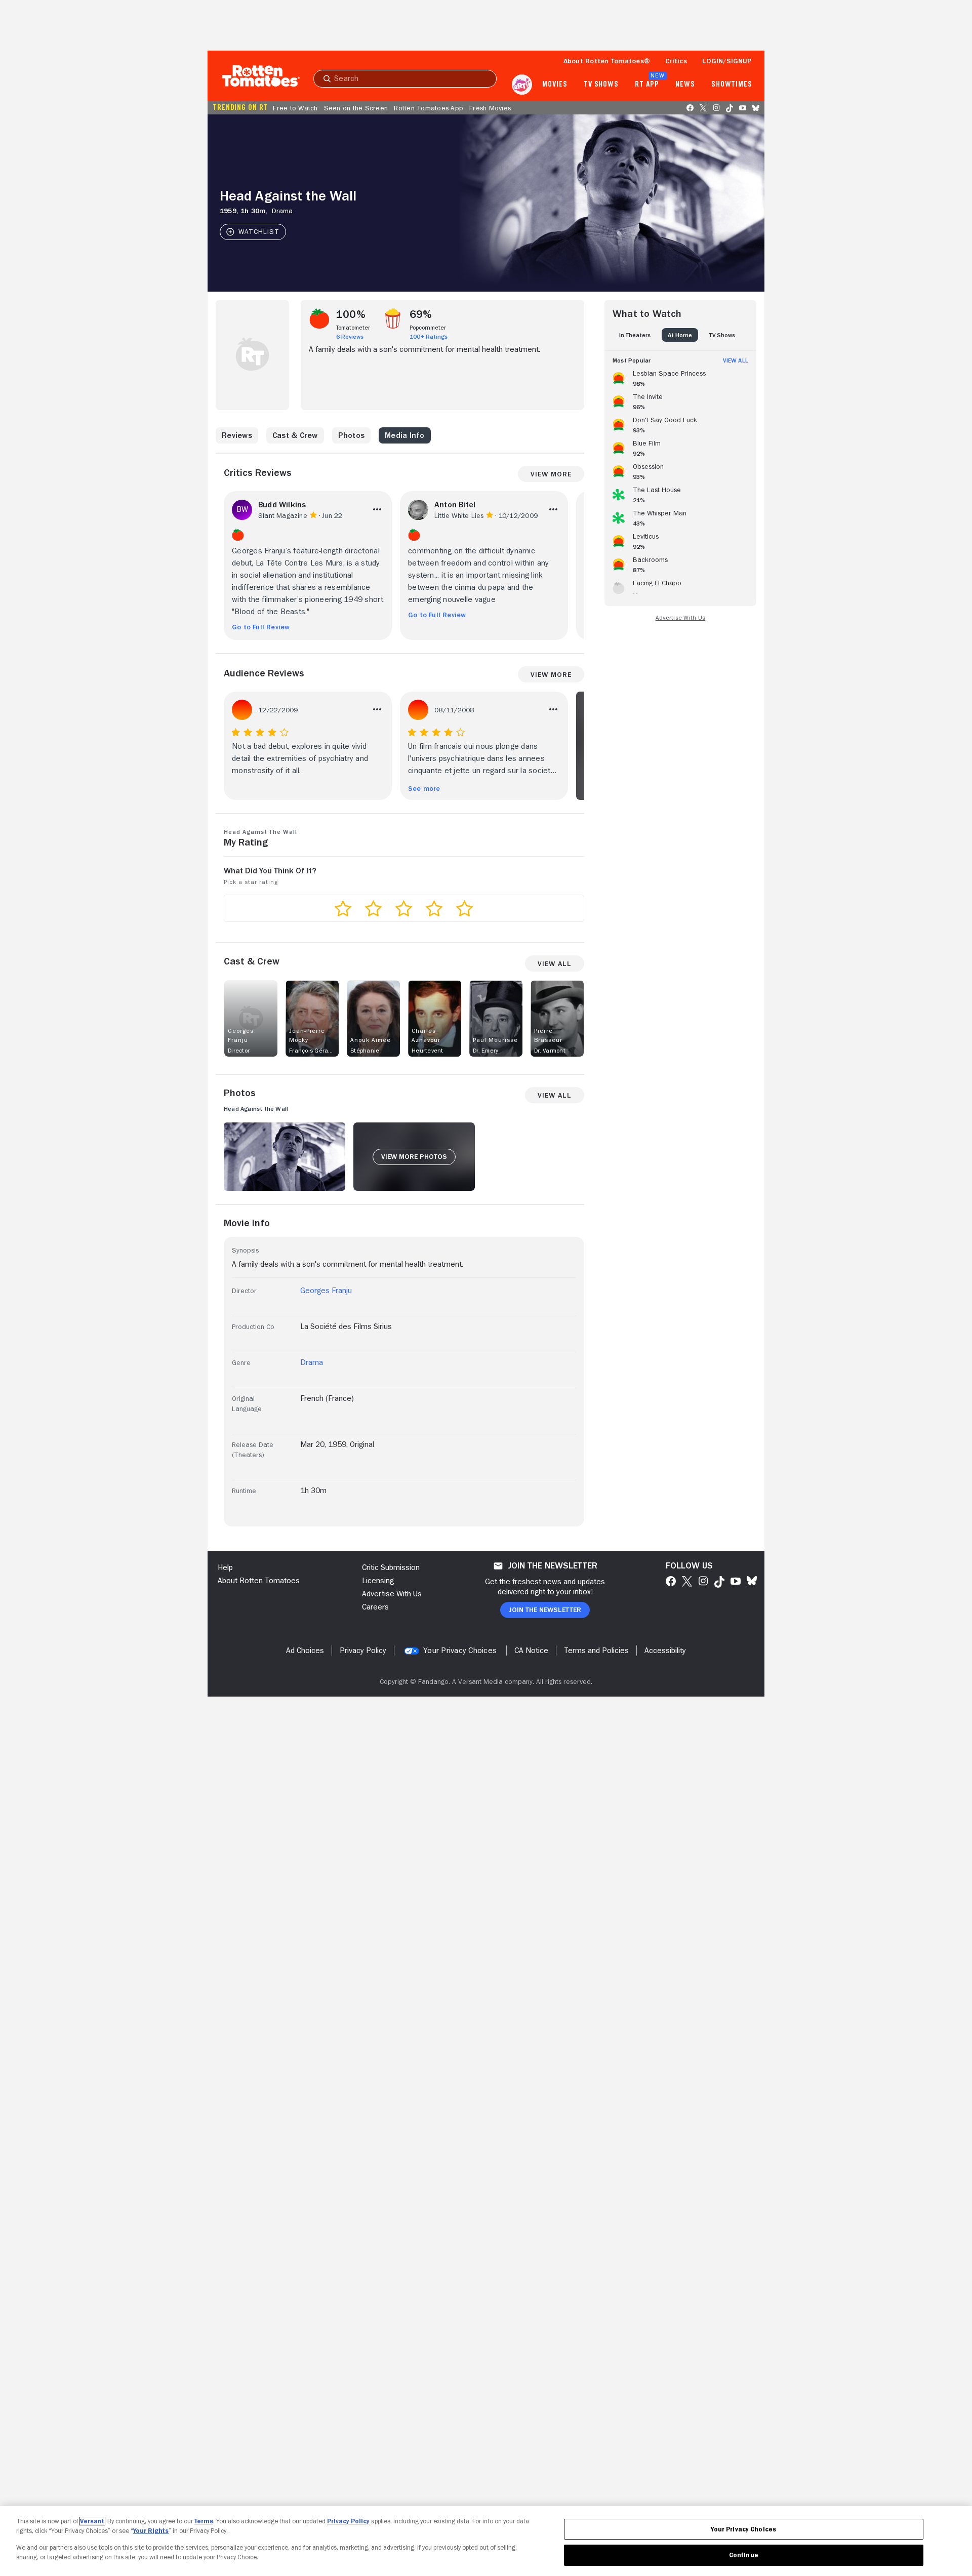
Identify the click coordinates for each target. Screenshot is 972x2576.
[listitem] (680, 377)
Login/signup (727, 61)
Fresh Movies (490, 108)
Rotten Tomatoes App (429, 108)
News (685, 85)
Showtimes (732, 85)
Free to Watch (295, 108)
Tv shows (601, 85)
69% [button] (421, 314)
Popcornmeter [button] (428, 328)
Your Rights (151, 2531)
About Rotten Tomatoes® (607, 61)
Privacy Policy (348, 2521)
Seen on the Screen (356, 108)
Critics (676, 61)
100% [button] (351, 314)
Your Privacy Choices (460, 1651)
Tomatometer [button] (353, 328)
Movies (555, 85)
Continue (744, 2555)
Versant (92, 2521)
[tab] (635, 335)
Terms (204, 2521)
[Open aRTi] (522, 85)
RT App (647, 85)
